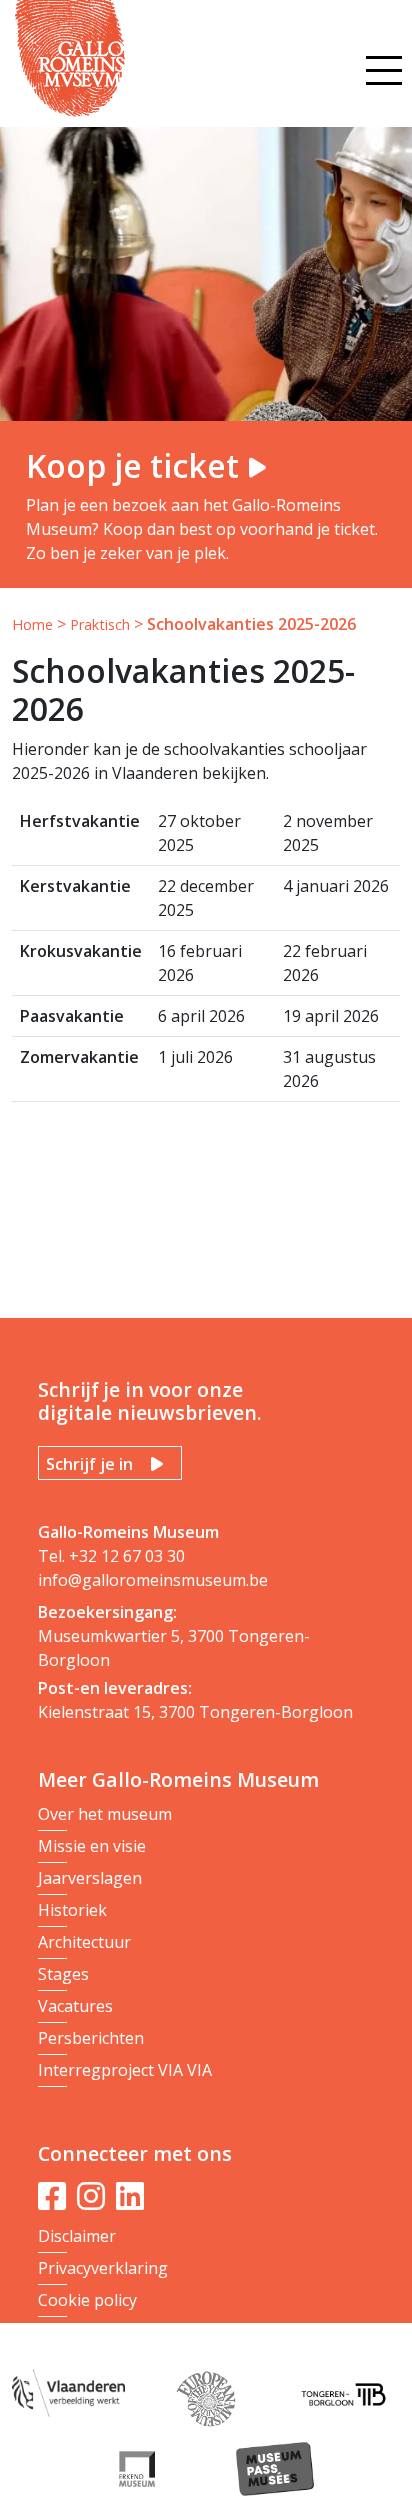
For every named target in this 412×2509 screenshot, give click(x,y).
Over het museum (105, 1814)
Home (32, 624)
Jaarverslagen (90, 1878)
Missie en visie (92, 1846)
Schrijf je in (89, 1464)
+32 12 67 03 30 (127, 1556)
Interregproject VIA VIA (125, 2070)
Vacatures (75, 2006)
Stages (63, 1974)
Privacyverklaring (103, 2268)
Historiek (72, 1910)
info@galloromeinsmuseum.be (153, 1580)
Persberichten (91, 2038)
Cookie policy (87, 2300)
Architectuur (84, 1942)
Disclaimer (77, 2236)
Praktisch (100, 624)
